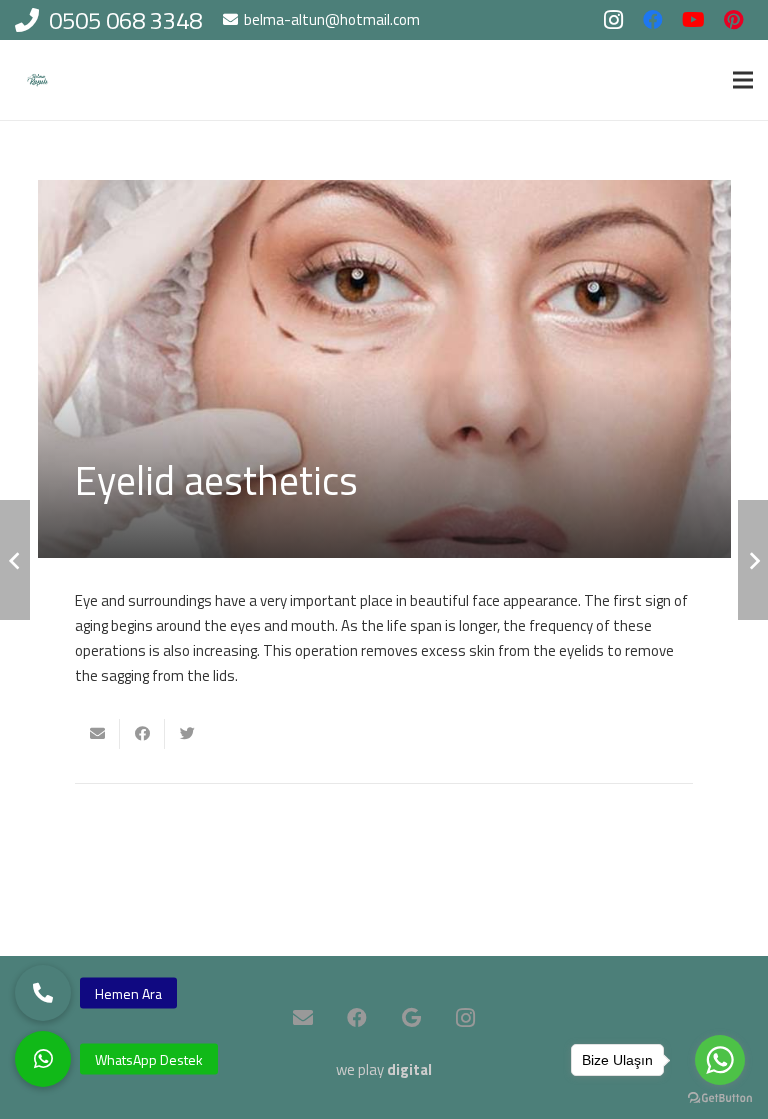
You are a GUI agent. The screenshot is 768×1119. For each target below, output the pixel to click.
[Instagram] (613, 20)
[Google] (411, 1018)
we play (384, 1069)
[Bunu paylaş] (142, 734)
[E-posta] (303, 1018)
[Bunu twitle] (187, 734)
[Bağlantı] (37, 80)
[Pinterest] (733, 20)
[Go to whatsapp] (720, 1060)
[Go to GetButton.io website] (720, 1098)
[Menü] (743, 80)
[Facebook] (653, 20)
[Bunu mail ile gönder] (97, 734)
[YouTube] (693, 20)
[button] (43, 1059)
